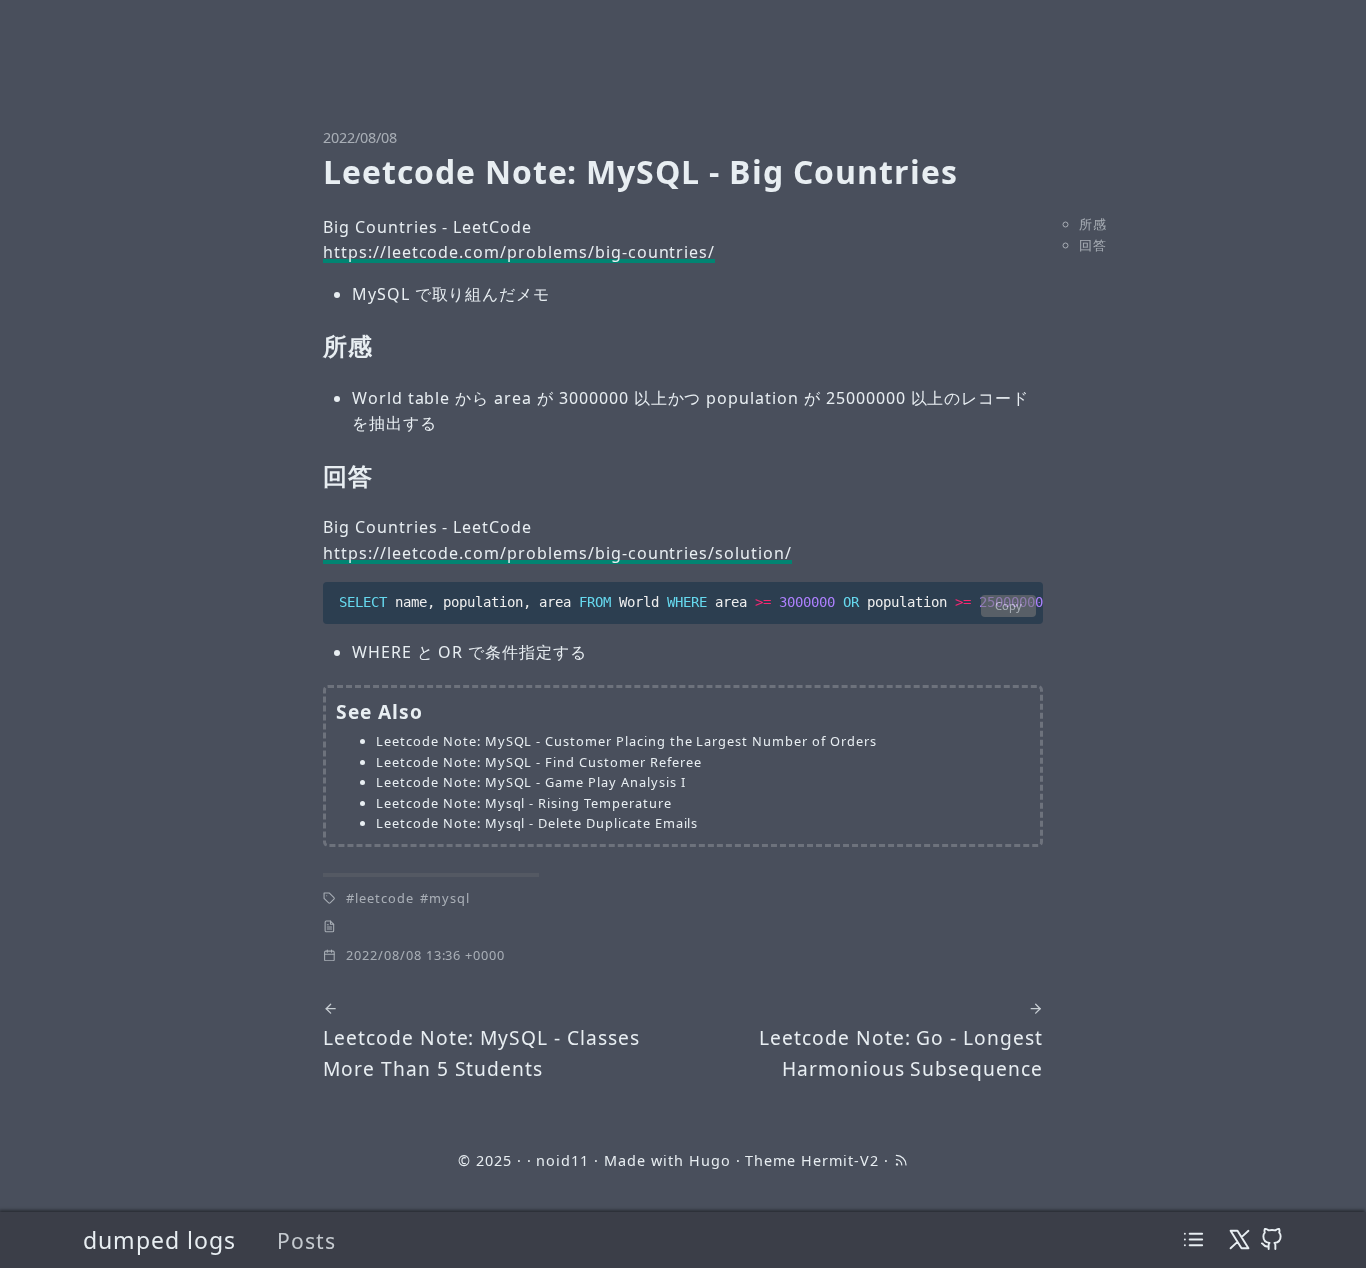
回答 (1093, 245)
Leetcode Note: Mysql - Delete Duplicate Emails (537, 823)
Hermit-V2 (840, 1160)
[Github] (1271, 1240)
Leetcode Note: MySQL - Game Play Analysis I (530, 782)
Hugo (710, 1160)
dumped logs (159, 1240)
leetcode (384, 898)
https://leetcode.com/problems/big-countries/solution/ (557, 553)
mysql (449, 898)
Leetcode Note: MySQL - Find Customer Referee (538, 762)
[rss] (901, 1160)
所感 (1093, 224)
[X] (1239, 1240)
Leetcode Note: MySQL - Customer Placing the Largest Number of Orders (626, 741)
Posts (306, 1240)
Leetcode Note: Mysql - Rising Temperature (523, 803)
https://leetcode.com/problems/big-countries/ (519, 252)
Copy (1008, 605)
